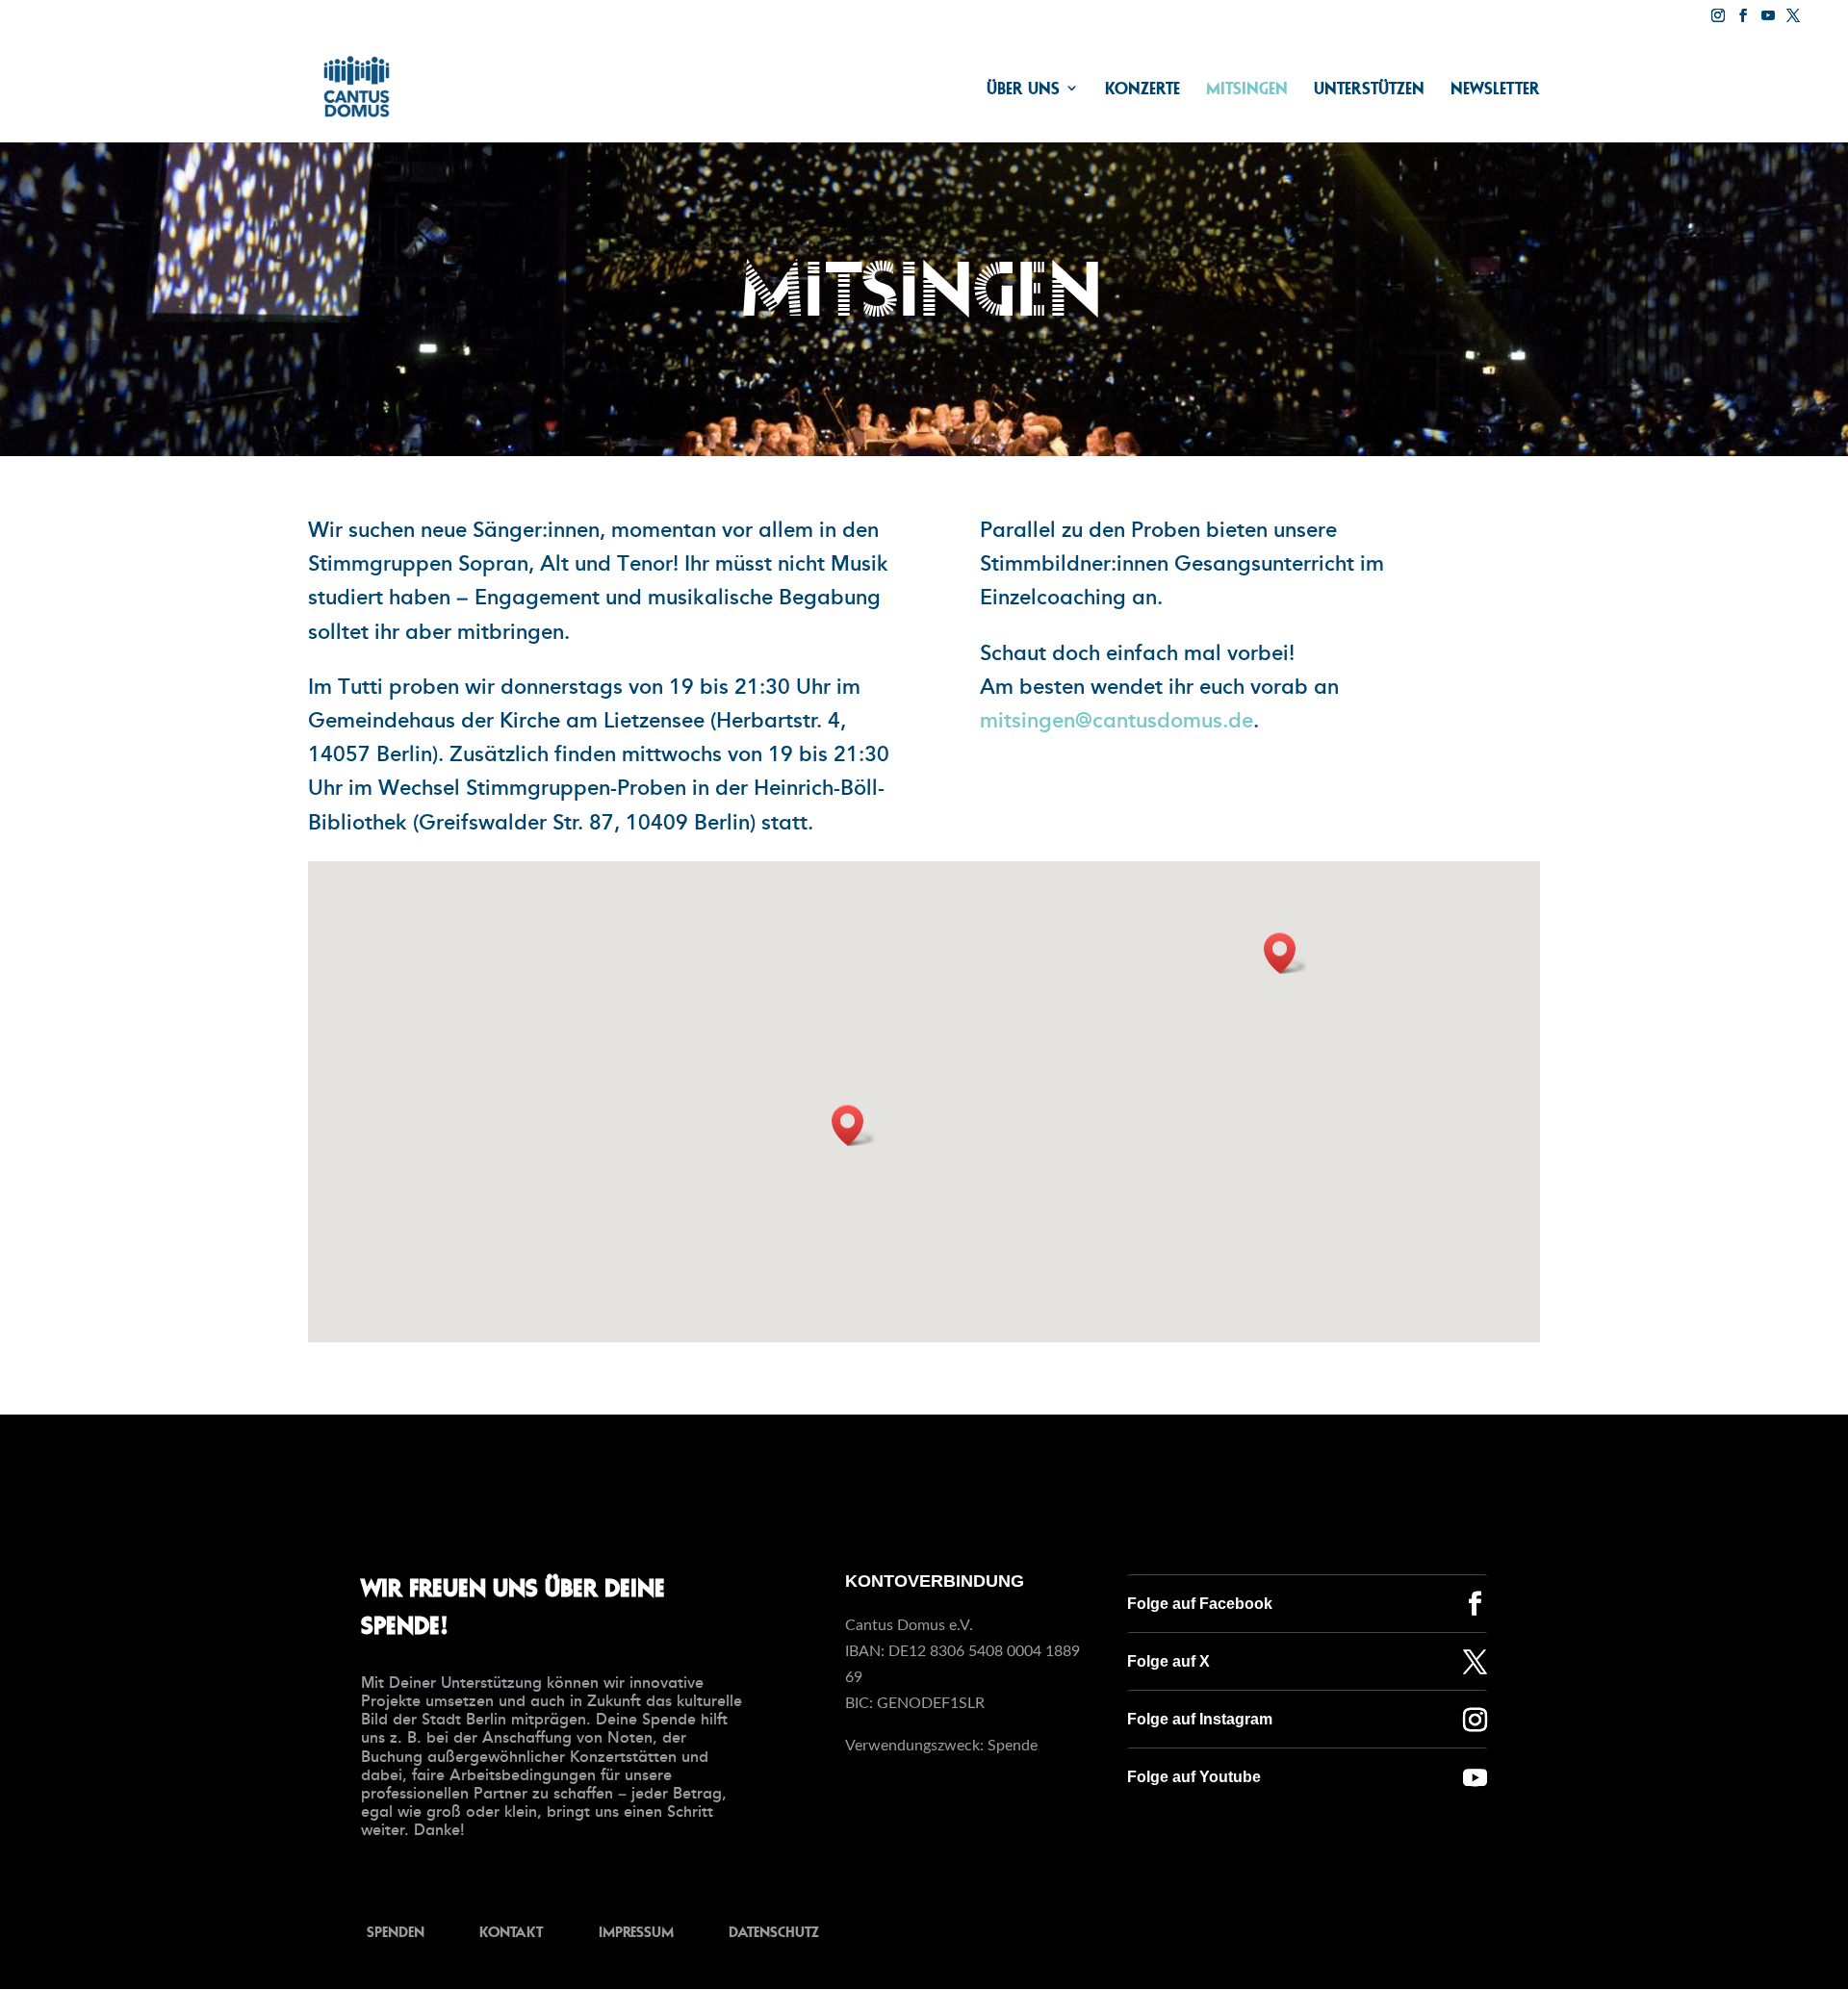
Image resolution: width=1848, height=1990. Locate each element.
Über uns (1023, 89)
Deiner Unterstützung (465, 1683)
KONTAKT (511, 1931)
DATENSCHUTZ (774, 1931)
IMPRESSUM (636, 1931)
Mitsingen (1247, 89)
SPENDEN (396, 1931)
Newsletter (1495, 89)
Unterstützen (1369, 89)
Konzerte (1142, 89)
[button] (854, 1125)
